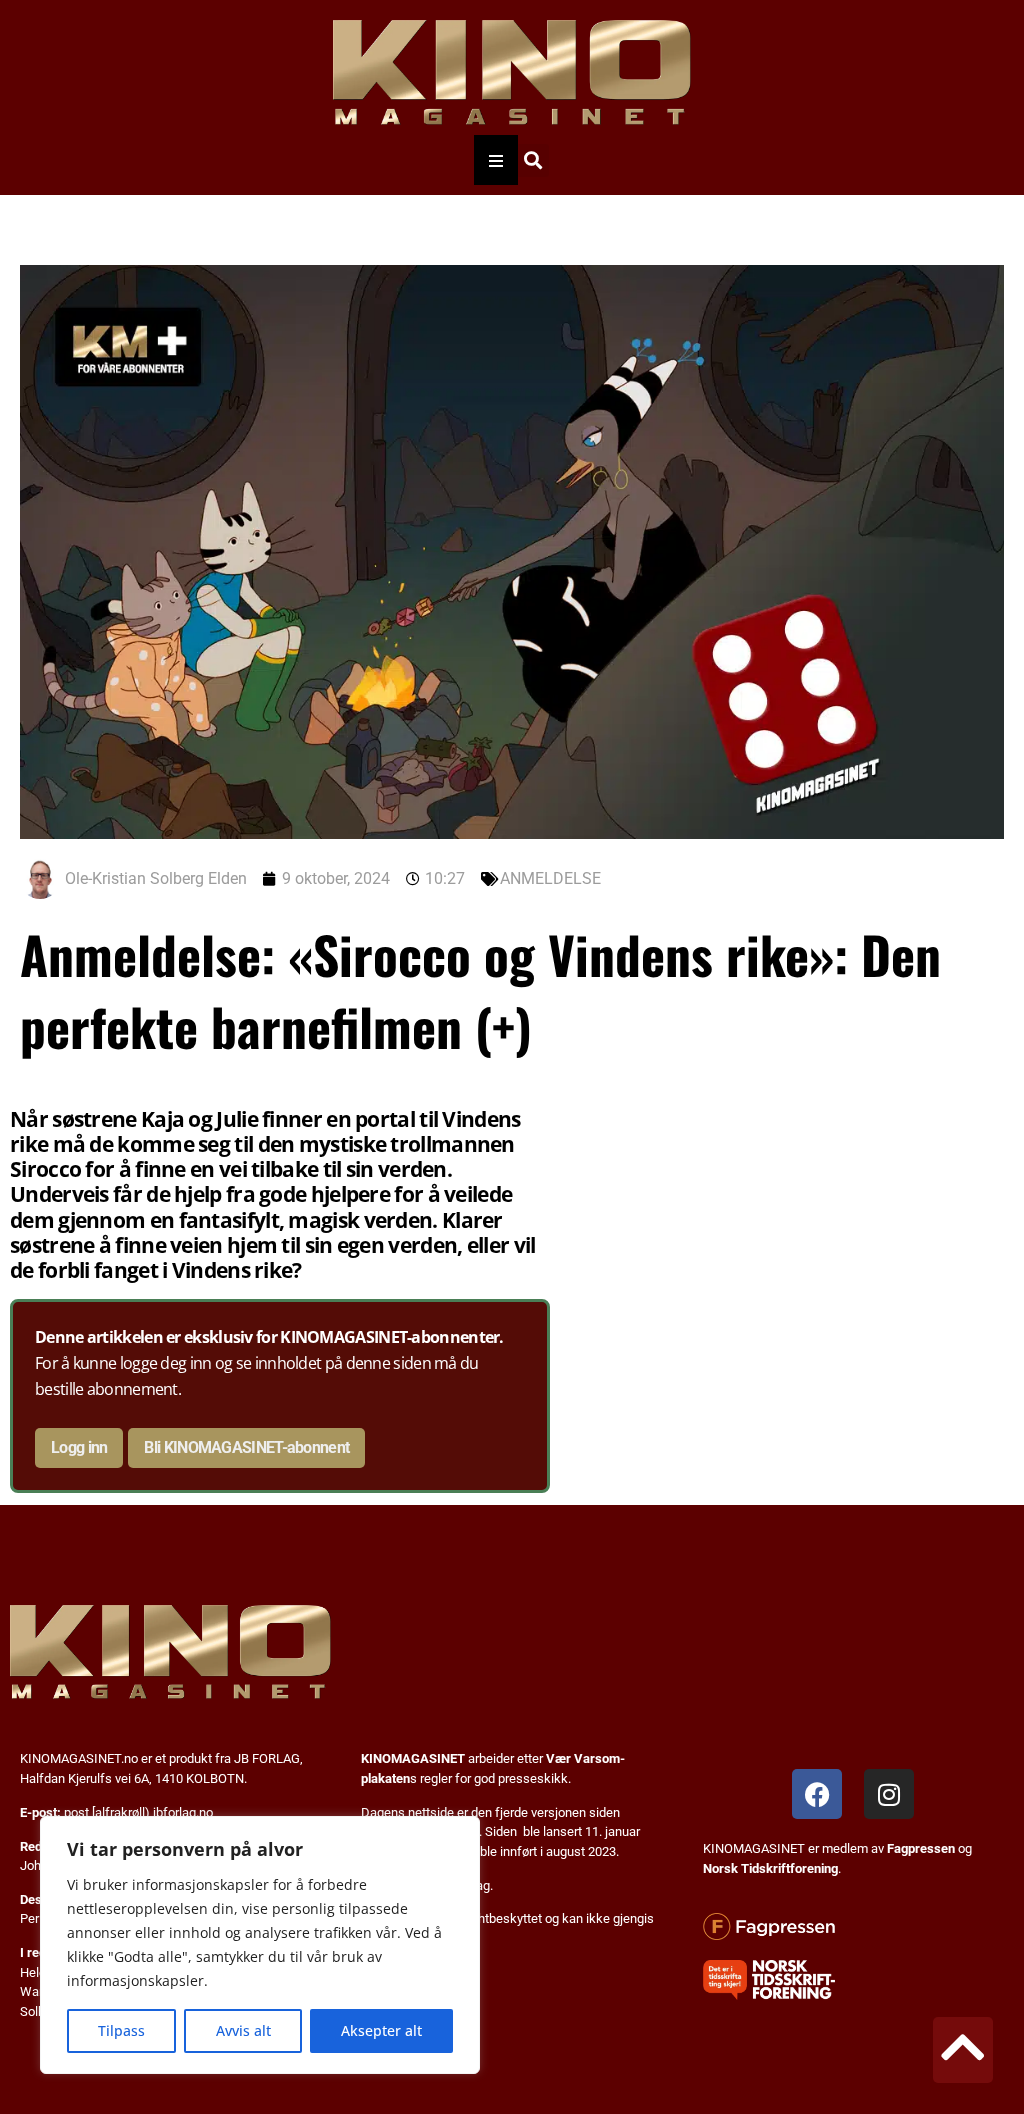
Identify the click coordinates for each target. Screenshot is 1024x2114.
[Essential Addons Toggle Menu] (496, 160)
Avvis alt (243, 2030)
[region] (260, 1945)
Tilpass (121, 2030)
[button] (532, 160)
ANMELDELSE (550, 878)
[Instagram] (889, 1794)
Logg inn (79, 1447)
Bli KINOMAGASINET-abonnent (246, 1447)
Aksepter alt (381, 2030)
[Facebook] (817, 1794)
